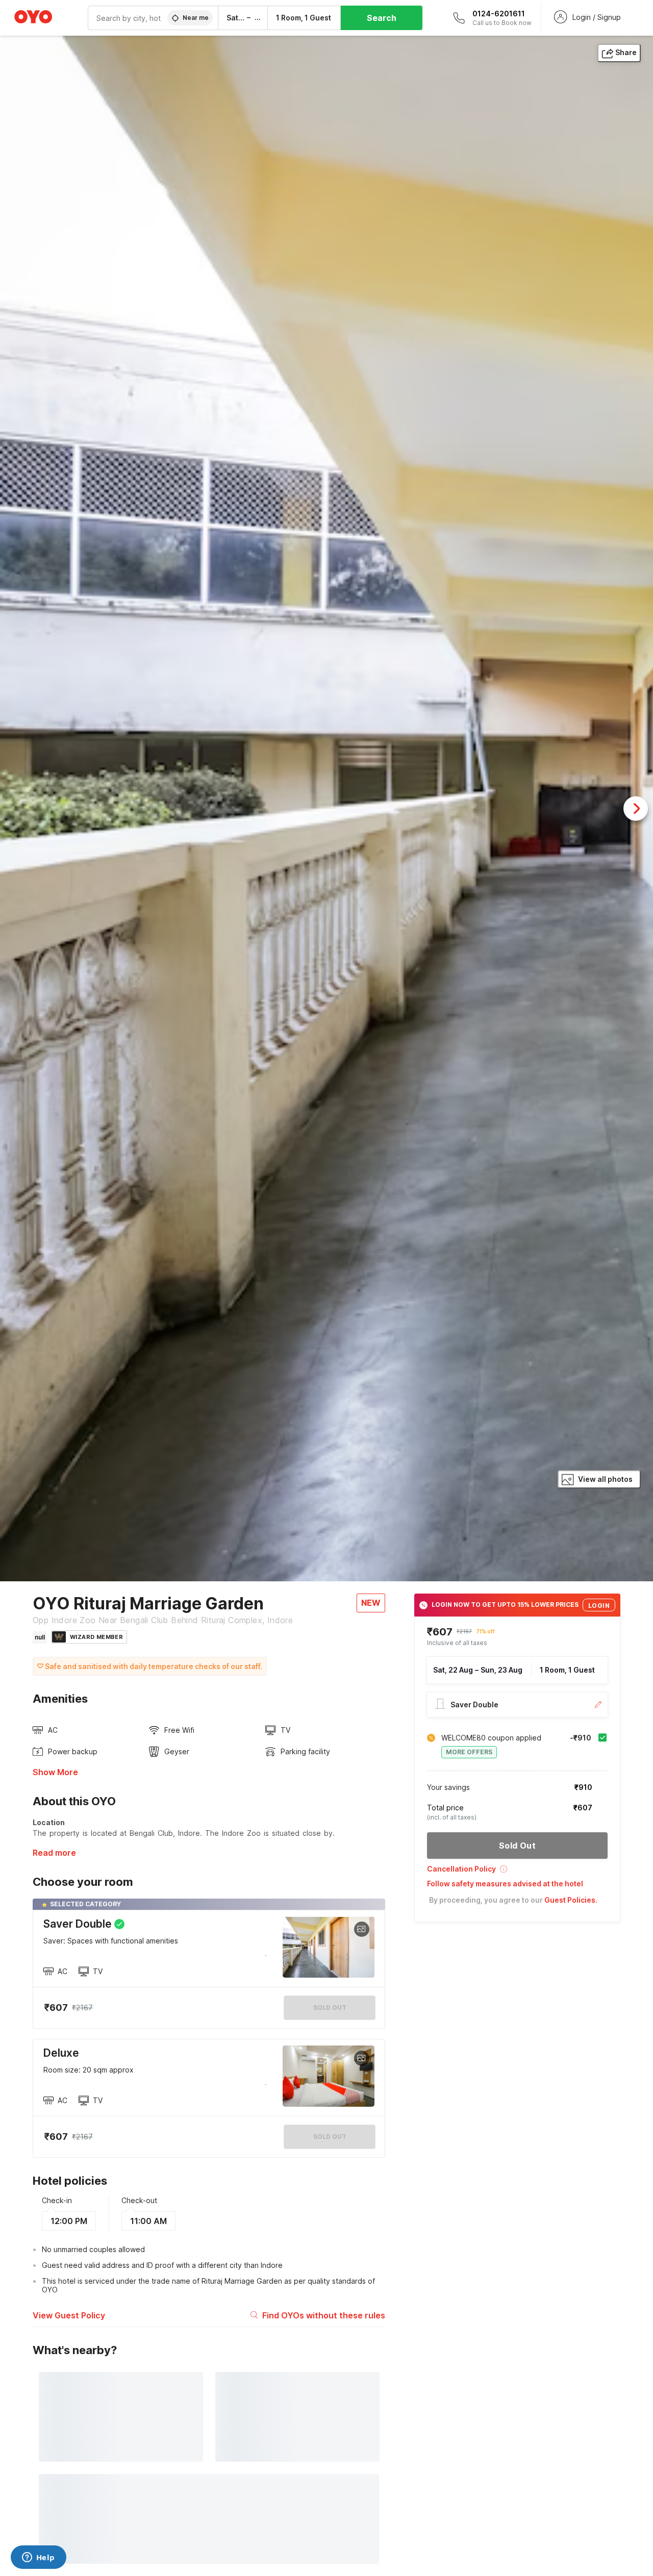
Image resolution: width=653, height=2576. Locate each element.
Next (636, 809)
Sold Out (330, 2137)
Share (626, 52)
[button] (517, 1872)
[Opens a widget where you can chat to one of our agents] (38, 2558)
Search (382, 18)
